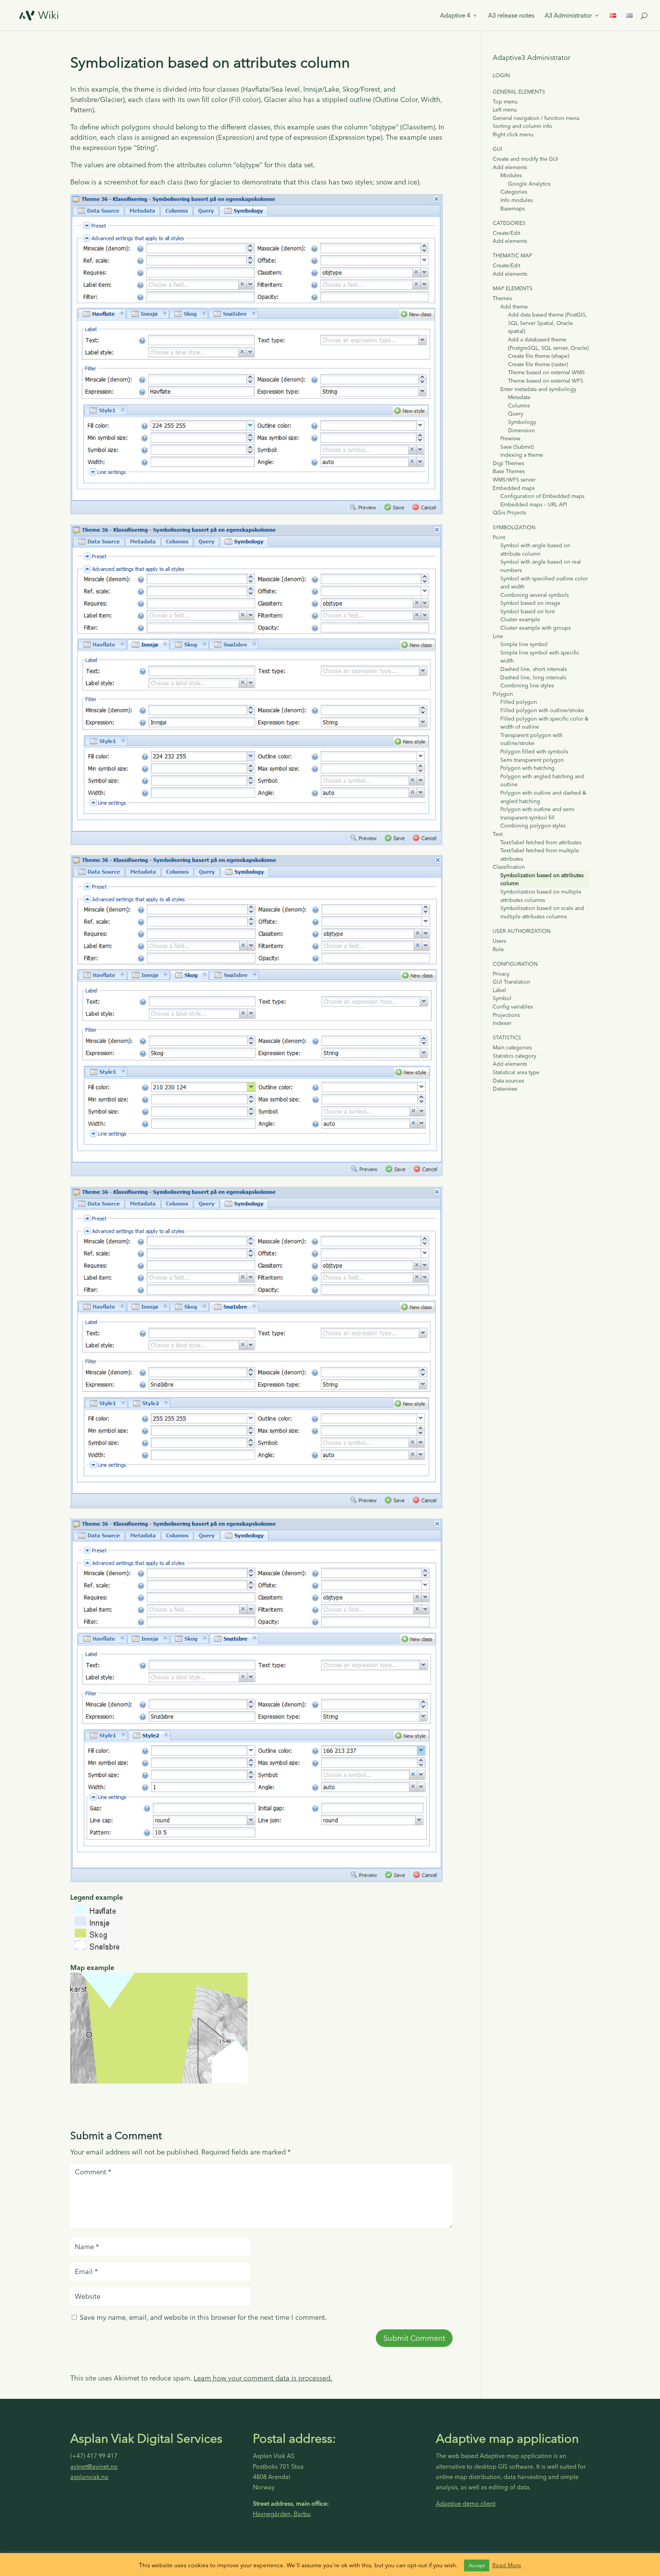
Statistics (507, 1038)
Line (498, 636)
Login (501, 75)
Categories (514, 192)
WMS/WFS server (514, 480)
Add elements (510, 167)
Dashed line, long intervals (533, 677)
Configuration (515, 964)
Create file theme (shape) (539, 356)
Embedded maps (514, 488)
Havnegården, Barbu (282, 2514)
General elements (519, 92)
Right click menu (513, 134)
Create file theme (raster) (538, 364)
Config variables (513, 1007)
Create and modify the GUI (526, 159)
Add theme (514, 307)
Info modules (517, 200)
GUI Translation (511, 982)
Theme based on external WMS (546, 372)
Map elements (513, 288)
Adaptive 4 (455, 16)
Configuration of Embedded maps (542, 496)
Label (499, 990)
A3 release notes (511, 16)
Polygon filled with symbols (534, 751)
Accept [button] (477, 2565)
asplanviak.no (89, 2477)
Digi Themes (508, 463)
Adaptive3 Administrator (531, 57)
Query (516, 414)
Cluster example (520, 619)
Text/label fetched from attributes (541, 842)
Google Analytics (529, 184)
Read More (507, 2565)
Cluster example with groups (535, 628)
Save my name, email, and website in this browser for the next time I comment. (203, 2317)
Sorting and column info (522, 126)
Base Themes (509, 471)
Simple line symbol (524, 644)
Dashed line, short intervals (534, 669)
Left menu (505, 110)
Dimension (521, 430)
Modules (511, 175)
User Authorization (522, 931)
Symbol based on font (527, 611)
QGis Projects (509, 512)
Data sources (508, 1081)
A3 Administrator (568, 16)
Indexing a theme (522, 455)
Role (498, 949)
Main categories (512, 1047)
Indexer (502, 1023)
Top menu (505, 102)
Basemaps (513, 208)
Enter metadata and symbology (538, 389)
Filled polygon (519, 702)
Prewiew (510, 438)
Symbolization (514, 527)
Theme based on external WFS (546, 381)
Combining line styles (527, 685)
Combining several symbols (535, 595)
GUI (497, 149)
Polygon (503, 694)
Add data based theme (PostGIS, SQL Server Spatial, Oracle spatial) (548, 323)
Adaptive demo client (466, 2503)
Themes (502, 298)
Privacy (501, 974)
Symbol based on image (530, 603)
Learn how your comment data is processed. (263, 2378)
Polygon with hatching (527, 768)
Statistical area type (516, 1072)
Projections (506, 1015)
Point (499, 537)
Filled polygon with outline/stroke (542, 710)
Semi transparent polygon (532, 760)
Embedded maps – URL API (534, 504)
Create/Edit (506, 233)
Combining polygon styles (533, 826)
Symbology (522, 422)
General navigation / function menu (536, 118)
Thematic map (512, 255)
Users (499, 941)
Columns (519, 406)
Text (498, 834)
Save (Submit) (517, 447)
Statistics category (514, 1056)
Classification (509, 867)
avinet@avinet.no (94, 2466)
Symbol (502, 998)
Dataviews (505, 1089)
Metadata (519, 397)
